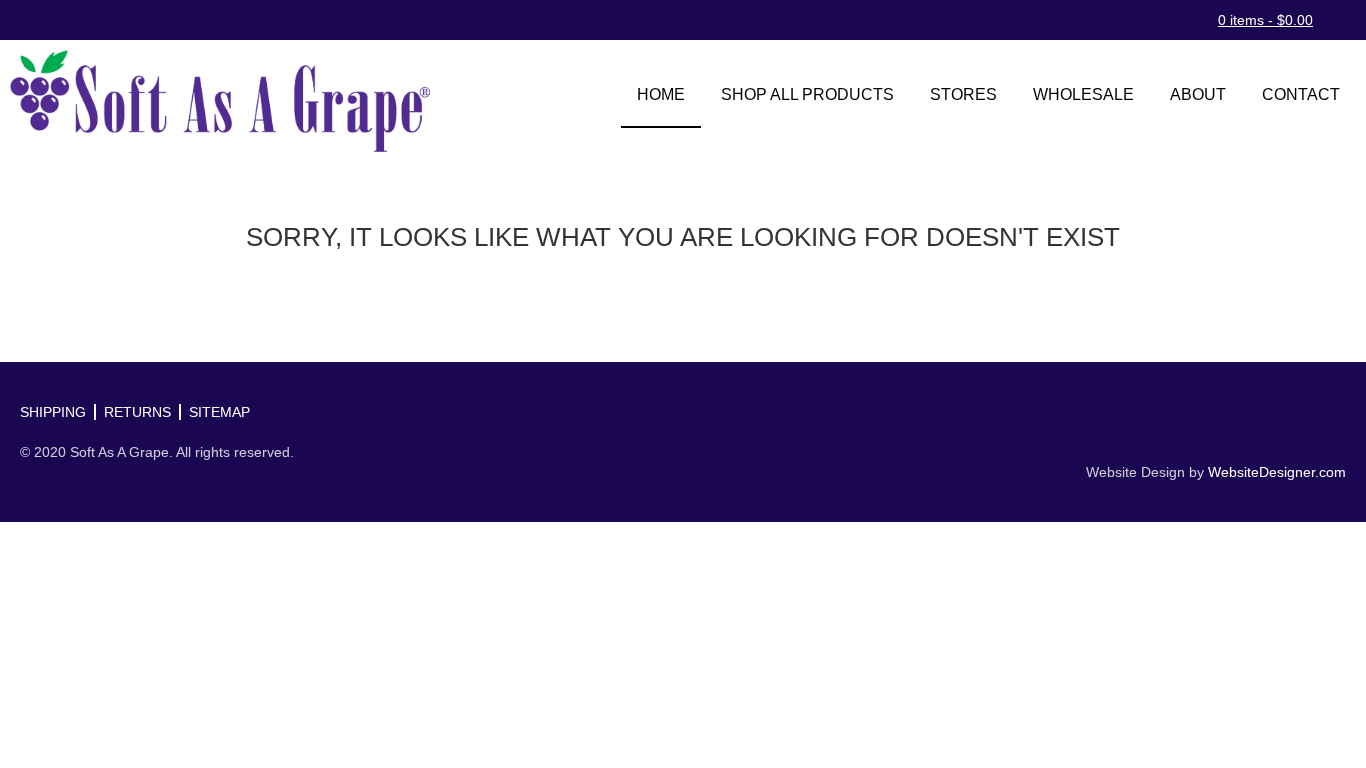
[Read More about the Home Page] (220, 101)
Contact (1301, 94)
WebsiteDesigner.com (1277, 472)
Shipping (53, 412)
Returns (137, 412)
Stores (963, 94)
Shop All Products (807, 94)
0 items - (1265, 20)
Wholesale (1083, 94)
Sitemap (219, 412)
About (1198, 94)
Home (661, 94)
